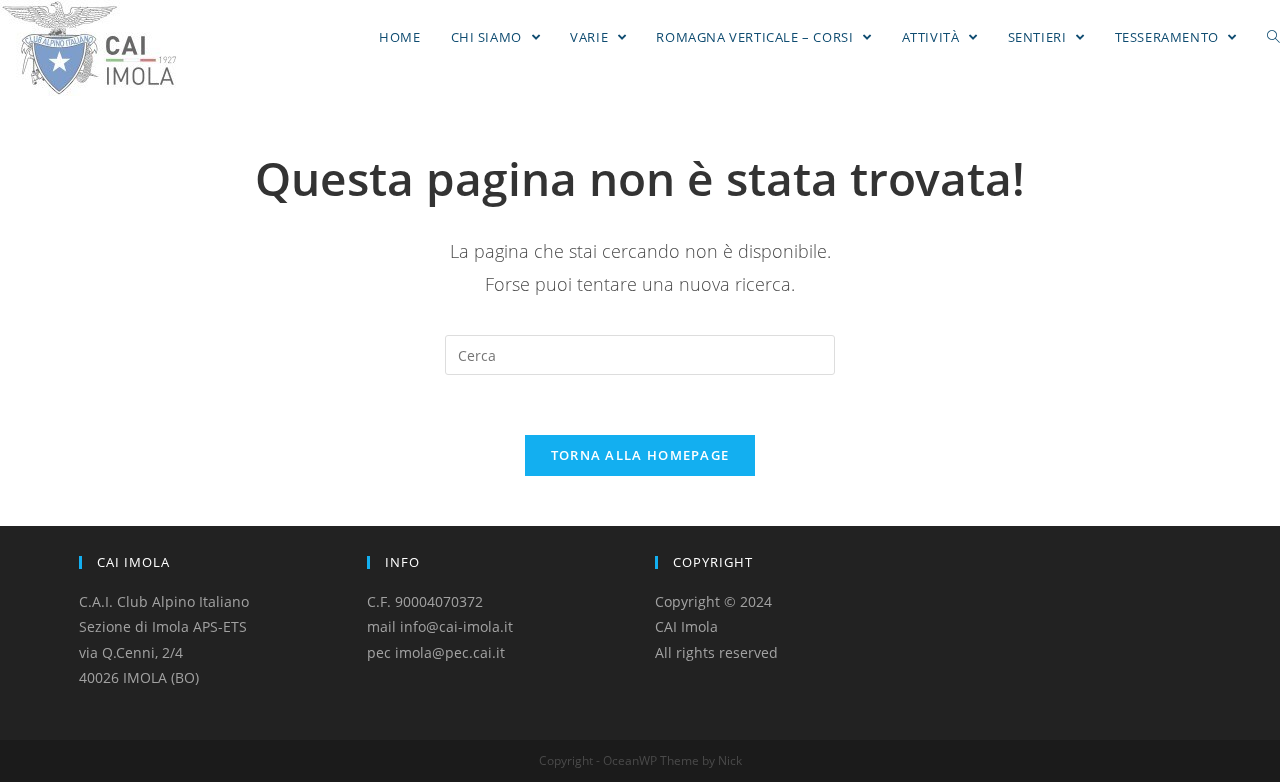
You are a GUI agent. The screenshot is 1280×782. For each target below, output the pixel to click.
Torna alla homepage (640, 455)
